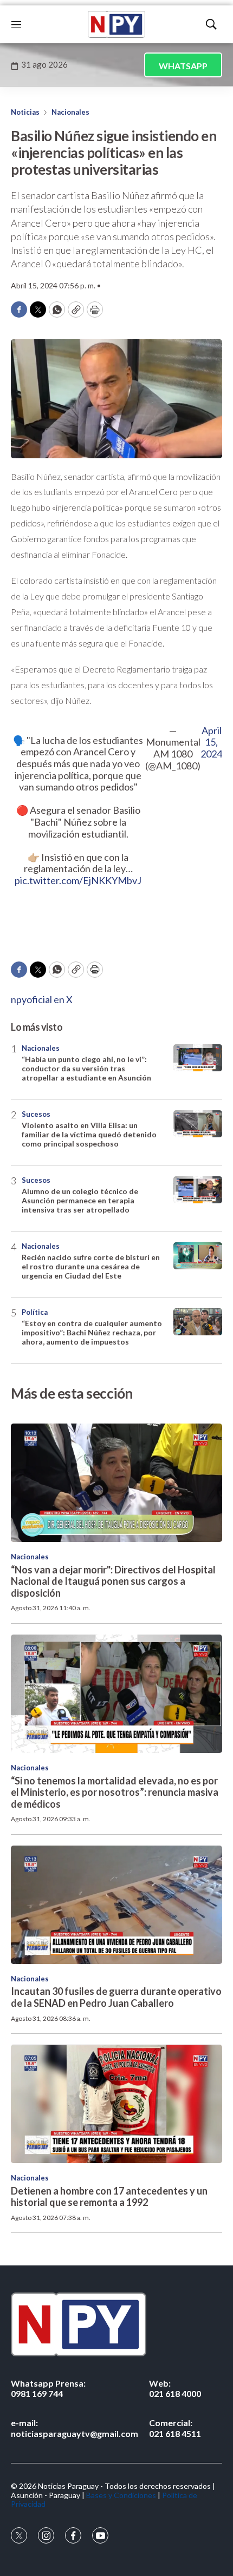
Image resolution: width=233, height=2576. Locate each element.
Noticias (25, 112)
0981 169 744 (48, 2388)
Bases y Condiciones (121, 2495)
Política (35, 1312)
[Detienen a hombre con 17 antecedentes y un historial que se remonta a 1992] (116, 2104)
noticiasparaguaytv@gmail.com (75, 2428)
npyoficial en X (42, 999)
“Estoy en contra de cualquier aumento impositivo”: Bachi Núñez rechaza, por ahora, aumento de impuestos (92, 1332)
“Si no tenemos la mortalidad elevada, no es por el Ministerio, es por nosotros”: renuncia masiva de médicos (115, 1792)
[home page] (116, 24)
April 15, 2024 (211, 742)
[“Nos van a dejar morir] (116, 1483)
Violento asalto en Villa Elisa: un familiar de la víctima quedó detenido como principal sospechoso (89, 1134)
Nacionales (70, 112)
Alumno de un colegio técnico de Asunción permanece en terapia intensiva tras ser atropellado (80, 1200)
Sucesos (36, 1114)
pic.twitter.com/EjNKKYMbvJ (78, 880)
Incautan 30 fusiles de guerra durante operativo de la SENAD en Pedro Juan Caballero (116, 1997)
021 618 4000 (175, 2388)
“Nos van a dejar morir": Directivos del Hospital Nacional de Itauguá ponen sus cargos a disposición (113, 1581)
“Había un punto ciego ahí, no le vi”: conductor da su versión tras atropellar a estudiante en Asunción (86, 1068)
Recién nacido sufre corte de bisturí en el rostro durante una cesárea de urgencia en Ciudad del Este (91, 1266)
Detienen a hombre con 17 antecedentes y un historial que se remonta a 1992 (109, 2197)
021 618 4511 (175, 2428)
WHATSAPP (183, 66)
